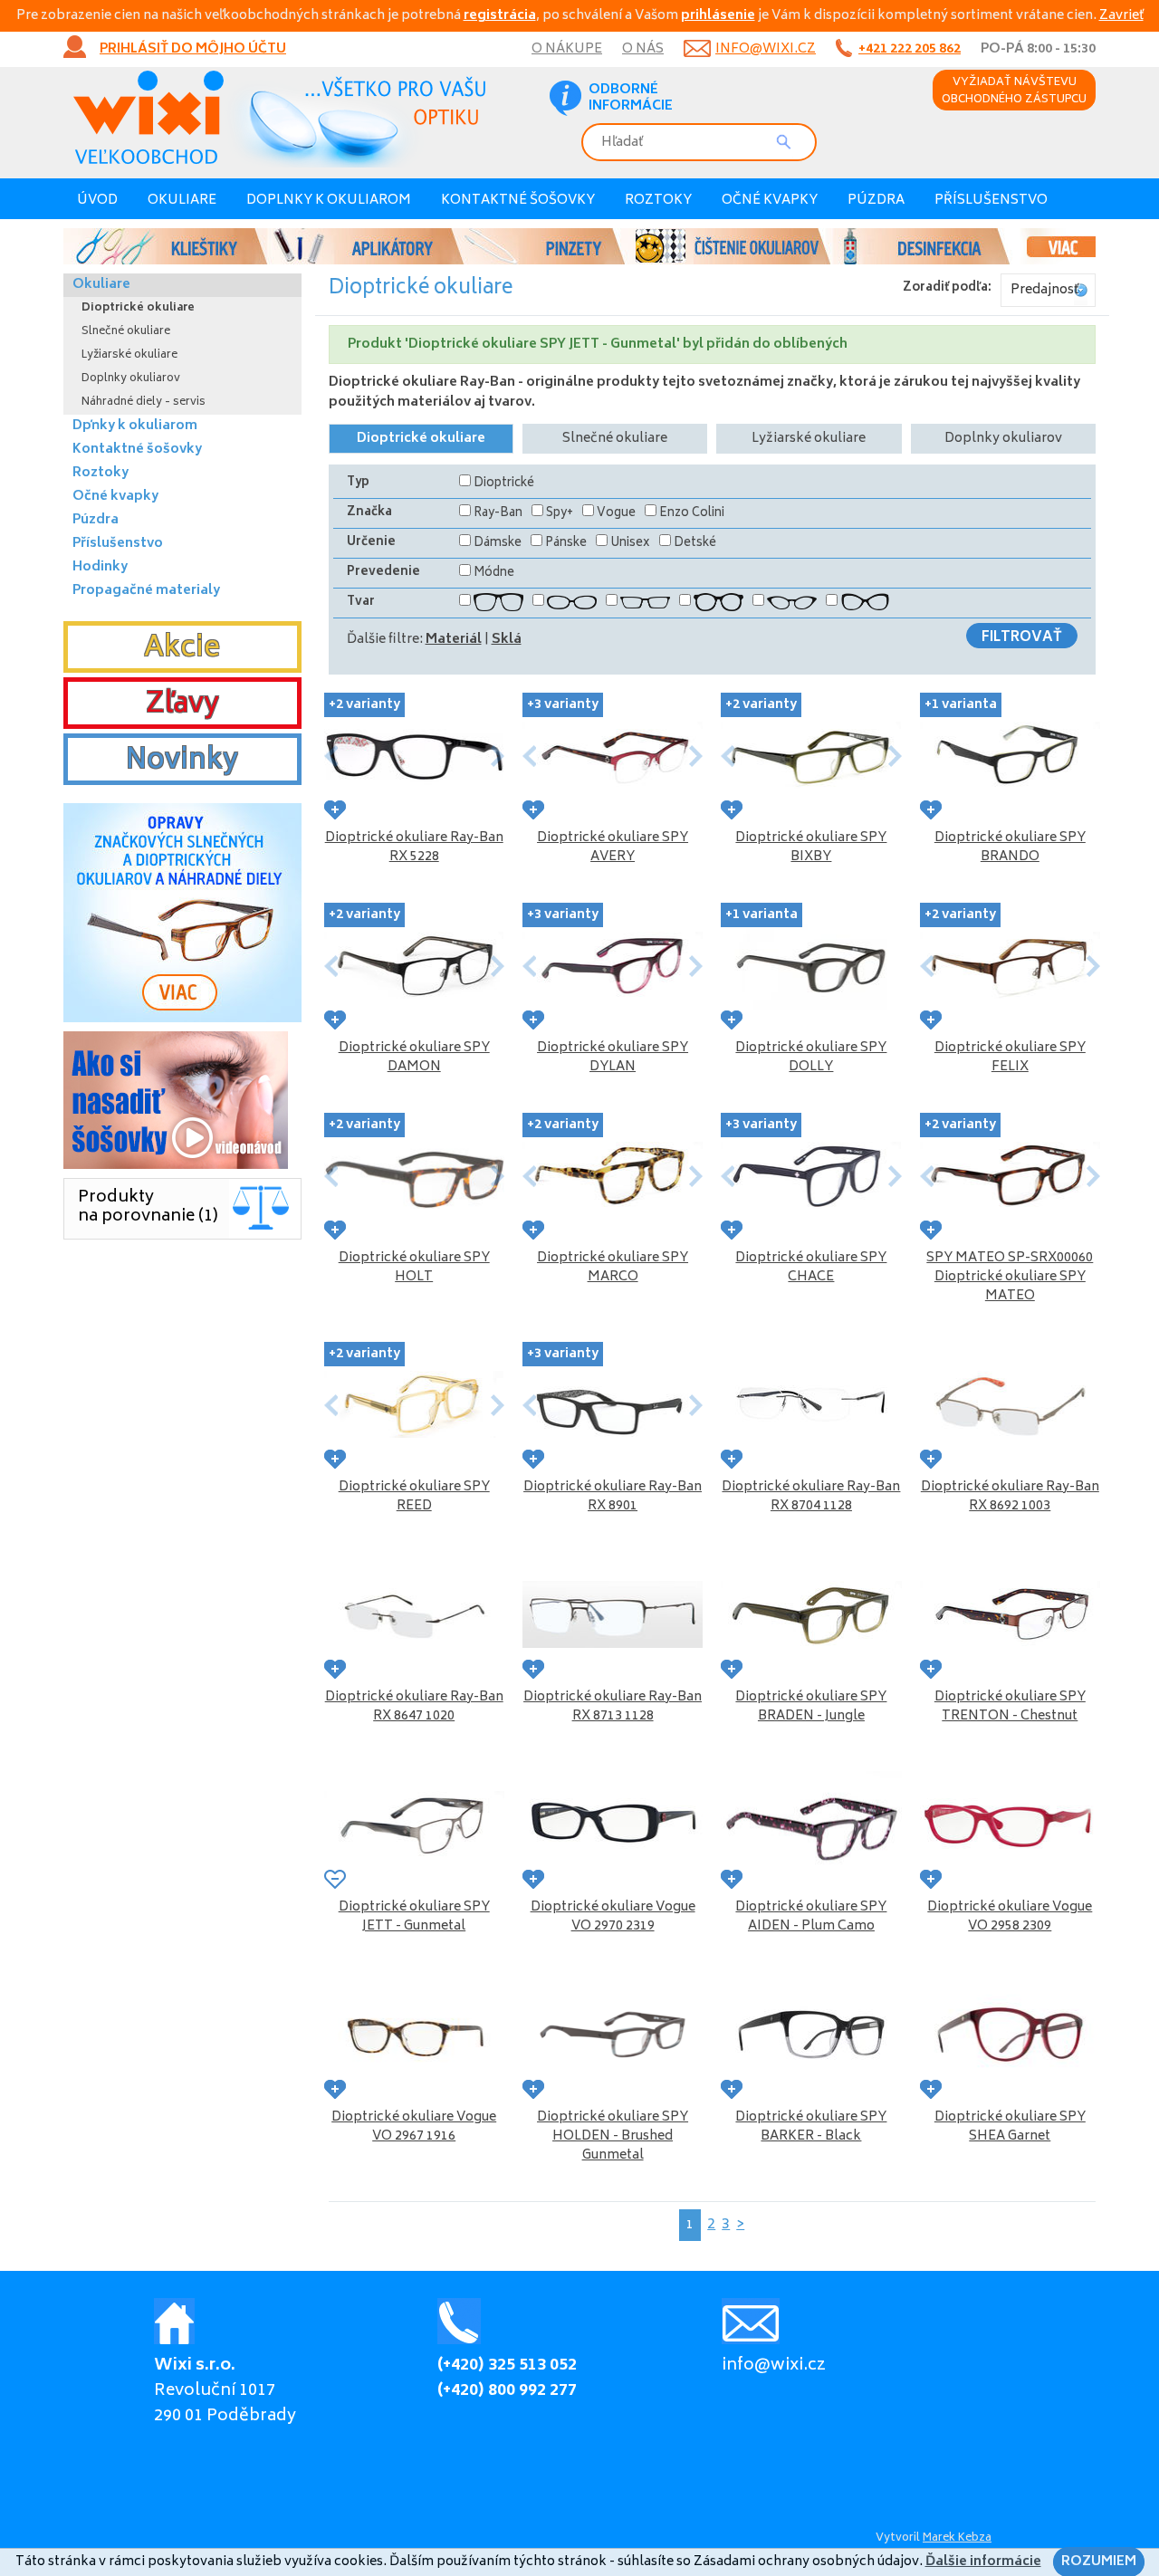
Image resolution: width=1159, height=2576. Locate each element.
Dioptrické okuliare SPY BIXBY (811, 847)
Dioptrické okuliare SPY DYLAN (613, 1058)
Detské (695, 544)
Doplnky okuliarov (1003, 439)
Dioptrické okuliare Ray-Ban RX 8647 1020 (414, 1707)
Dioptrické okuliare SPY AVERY (613, 847)
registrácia (500, 16)
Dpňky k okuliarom (135, 426)
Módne (494, 574)
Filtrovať (1022, 637)
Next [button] (498, 756)
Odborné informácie (631, 99)
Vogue (616, 514)
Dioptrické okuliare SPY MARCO (613, 1268)
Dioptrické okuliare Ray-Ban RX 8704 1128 (811, 1497)
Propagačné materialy (146, 591)
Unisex (630, 544)
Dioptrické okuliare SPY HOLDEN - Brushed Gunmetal (613, 2136)
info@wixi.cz (766, 49)
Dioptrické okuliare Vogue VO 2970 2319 (613, 1917)
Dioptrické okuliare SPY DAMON (414, 1058)
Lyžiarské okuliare (809, 439)
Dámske (498, 544)
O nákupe (567, 49)
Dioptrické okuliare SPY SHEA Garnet (1010, 2127)
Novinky (182, 761)
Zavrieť (1121, 16)
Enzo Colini (692, 514)
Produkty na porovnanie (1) (148, 1207)
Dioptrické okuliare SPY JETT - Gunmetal (414, 1917)
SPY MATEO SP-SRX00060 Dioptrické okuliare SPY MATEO (1010, 1277)
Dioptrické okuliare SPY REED (414, 1497)
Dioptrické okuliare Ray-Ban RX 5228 (414, 847)
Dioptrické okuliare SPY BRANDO (1010, 847)
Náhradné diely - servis (144, 402)
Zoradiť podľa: (947, 288)
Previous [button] (331, 756)
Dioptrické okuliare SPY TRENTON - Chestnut (1010, 1707)
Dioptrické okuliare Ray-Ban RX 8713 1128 (613, 1707)
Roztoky (658, 201)
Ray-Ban (498, 514)
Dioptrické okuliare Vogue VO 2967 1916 (414, 2127)
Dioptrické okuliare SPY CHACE (811, 1268)
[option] (579, 246)
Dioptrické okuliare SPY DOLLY (811, 1058)
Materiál (454, 640)
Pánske (566, 544)
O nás (643, 49)
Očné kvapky (770, 201)
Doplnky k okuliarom (329, 201)
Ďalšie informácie (983, 2562)
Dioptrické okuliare (421, 439)
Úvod (97, 201)
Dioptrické (504, 484)
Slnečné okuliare (615, 439)
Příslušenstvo (991, 201)
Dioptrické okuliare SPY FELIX (1010, 1058)
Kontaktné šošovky (518, 201)
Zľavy (182, 705)
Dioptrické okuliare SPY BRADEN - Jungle (811, 1707)
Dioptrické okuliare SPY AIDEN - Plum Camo (811, 1917)
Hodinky (100, 567)
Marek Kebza (957, 2538)
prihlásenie (718, 16)
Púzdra (876, 201)
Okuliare (182, 201)
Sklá (507, 640)
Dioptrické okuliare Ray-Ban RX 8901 (613, 1497)
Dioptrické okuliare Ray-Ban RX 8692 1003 (1010, 1497)
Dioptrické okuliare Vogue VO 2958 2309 (1010, 1917)
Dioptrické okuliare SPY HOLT (414, 1268)
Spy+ (560, 514)
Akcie (182, 649)
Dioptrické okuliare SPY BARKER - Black (811, 2127)
